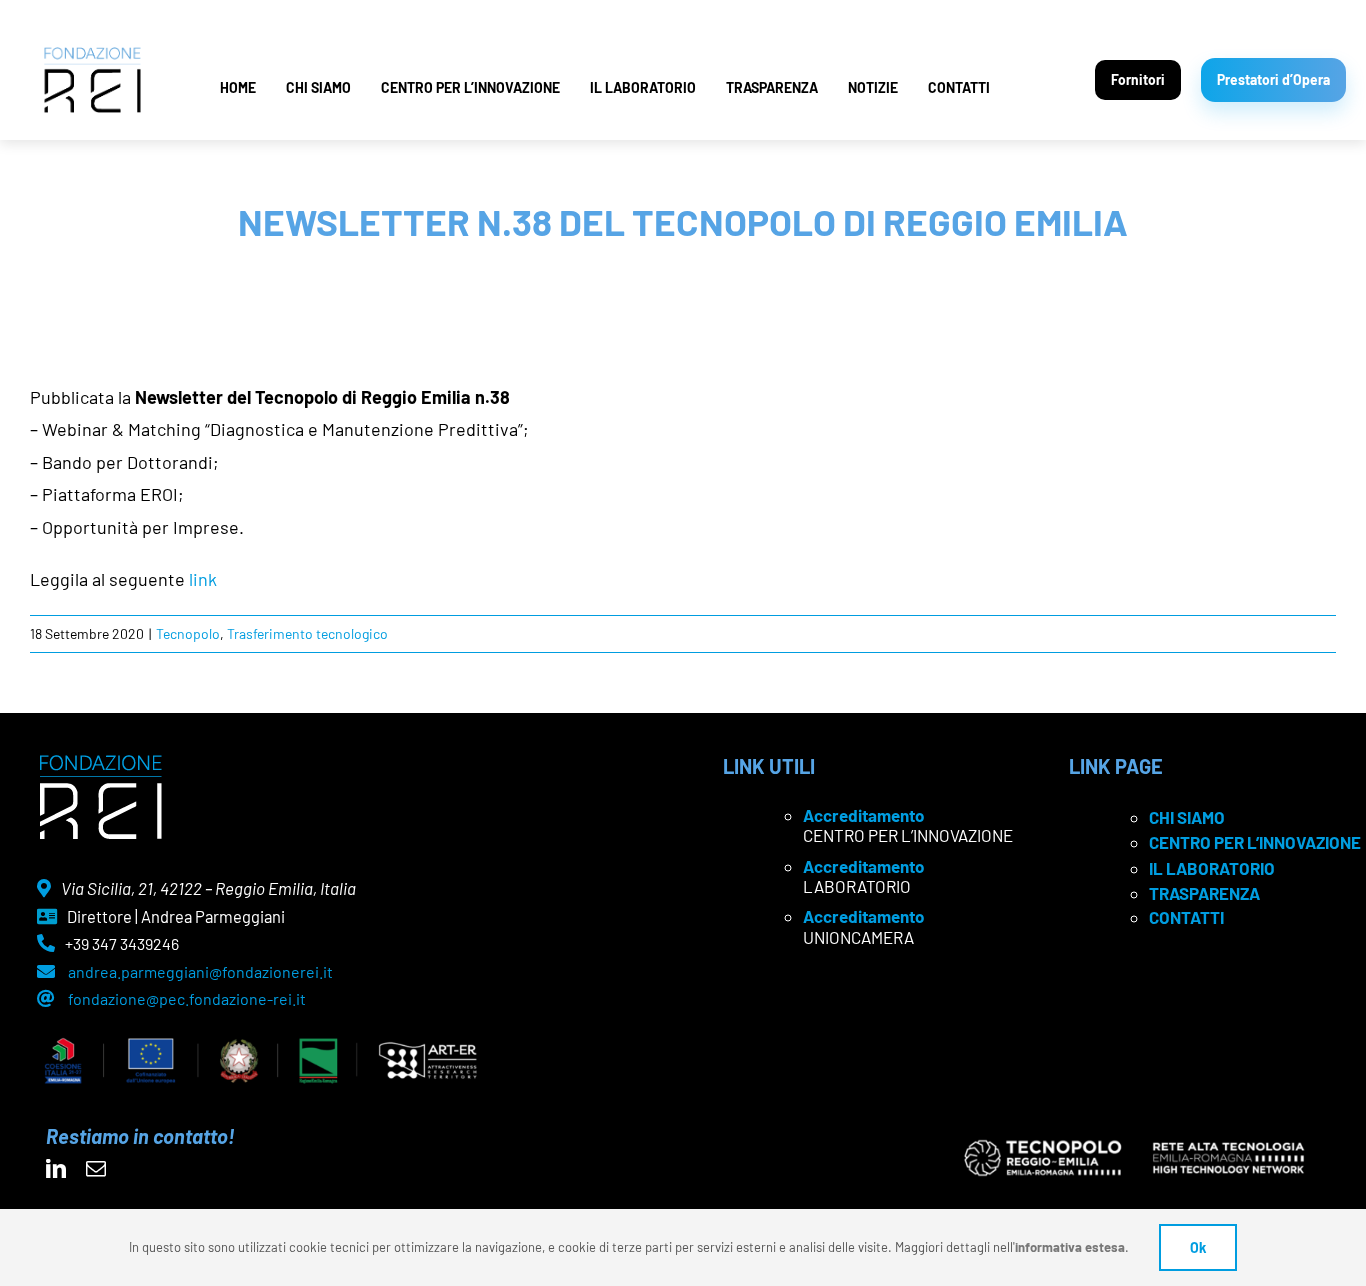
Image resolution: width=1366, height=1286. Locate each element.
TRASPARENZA (772, 87)
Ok (1198, 1247)
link (203, 579)
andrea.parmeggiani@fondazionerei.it (200, 971)
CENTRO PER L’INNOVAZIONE (470, 87)
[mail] (96, 1169)
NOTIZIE (873, 87)
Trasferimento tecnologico (307, 633)
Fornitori (1138, 79)
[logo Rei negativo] (100, 762)
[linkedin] (56, 1169)
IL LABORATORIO (643, 87)
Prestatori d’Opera (1273, 79)
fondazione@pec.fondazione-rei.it (187, 998)
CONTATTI (959, 87)
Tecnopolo (188, 633)
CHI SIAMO (318, 87)
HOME (238, 87)
